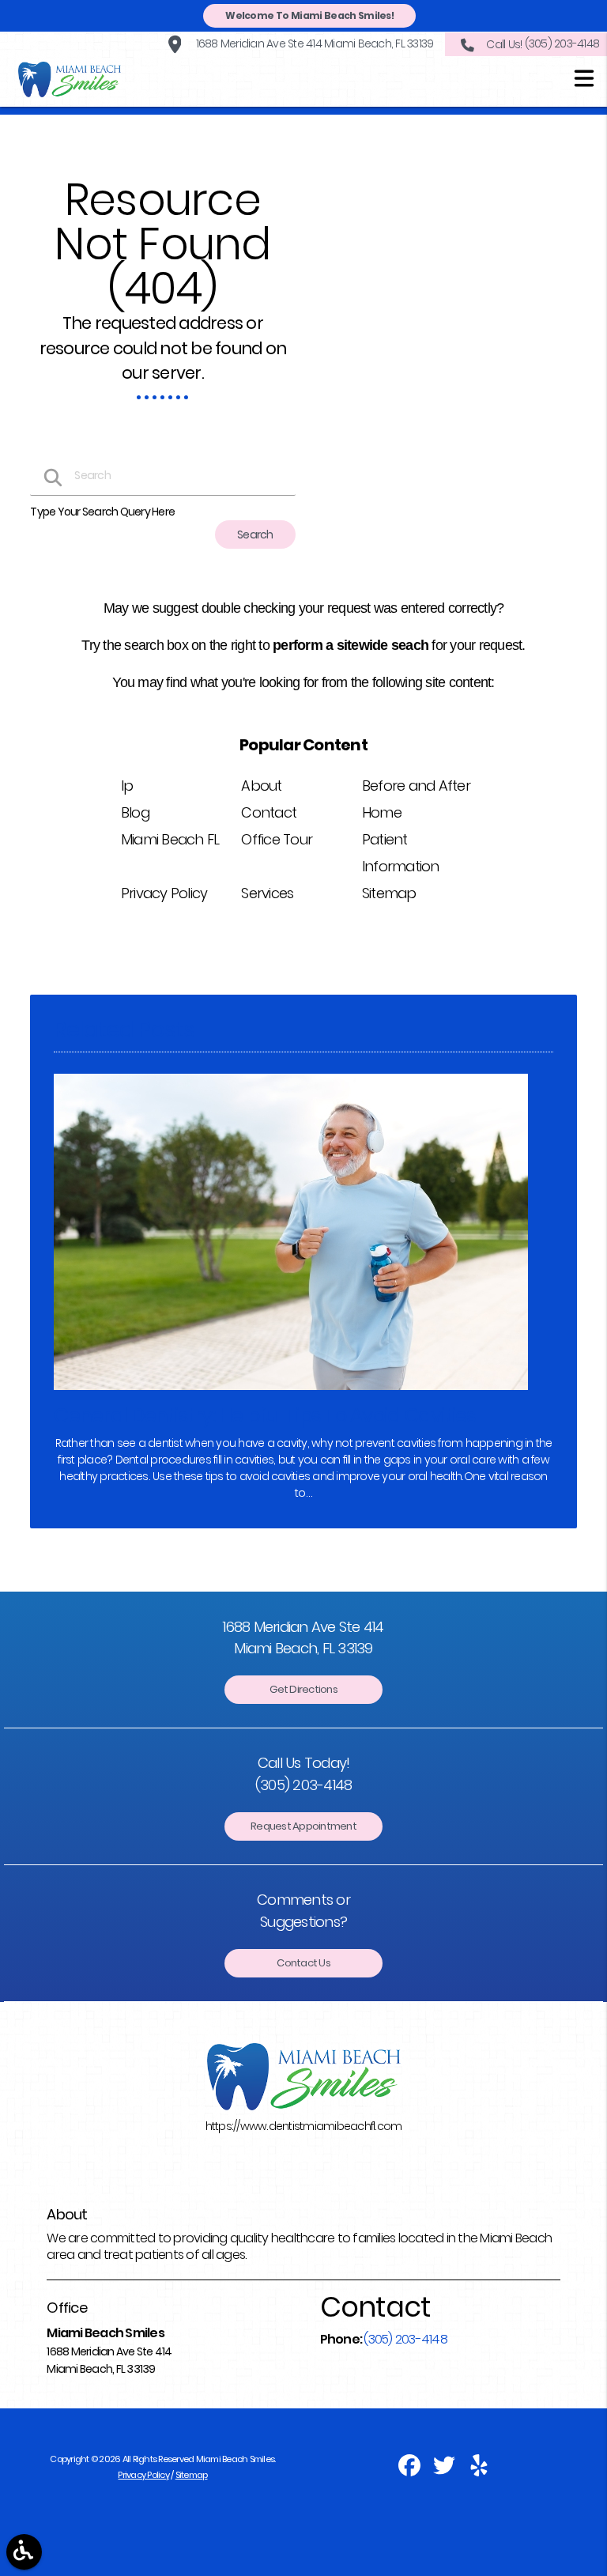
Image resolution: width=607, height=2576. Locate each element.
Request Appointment (303, 1826)
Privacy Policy (164, 893)
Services (267, 893)
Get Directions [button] (303, 1689)
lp (127, 786)
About (261, 786)
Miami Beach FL (170, 839)
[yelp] (479, 2471)
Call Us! (543, 43)
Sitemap (389, 893)
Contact (269, 812)
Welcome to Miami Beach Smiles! (309, 15)
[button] (584, 81)
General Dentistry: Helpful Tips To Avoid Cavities (264, 1416)
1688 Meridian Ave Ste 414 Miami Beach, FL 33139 (313, 43)
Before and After (416, 786)
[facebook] (410, 2471)
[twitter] (445, 2471)
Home (382, 812)
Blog (135, 812)
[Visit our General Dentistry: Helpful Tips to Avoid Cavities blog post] (291, 1394)
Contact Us (303, 1963)
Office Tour (277, 839)
